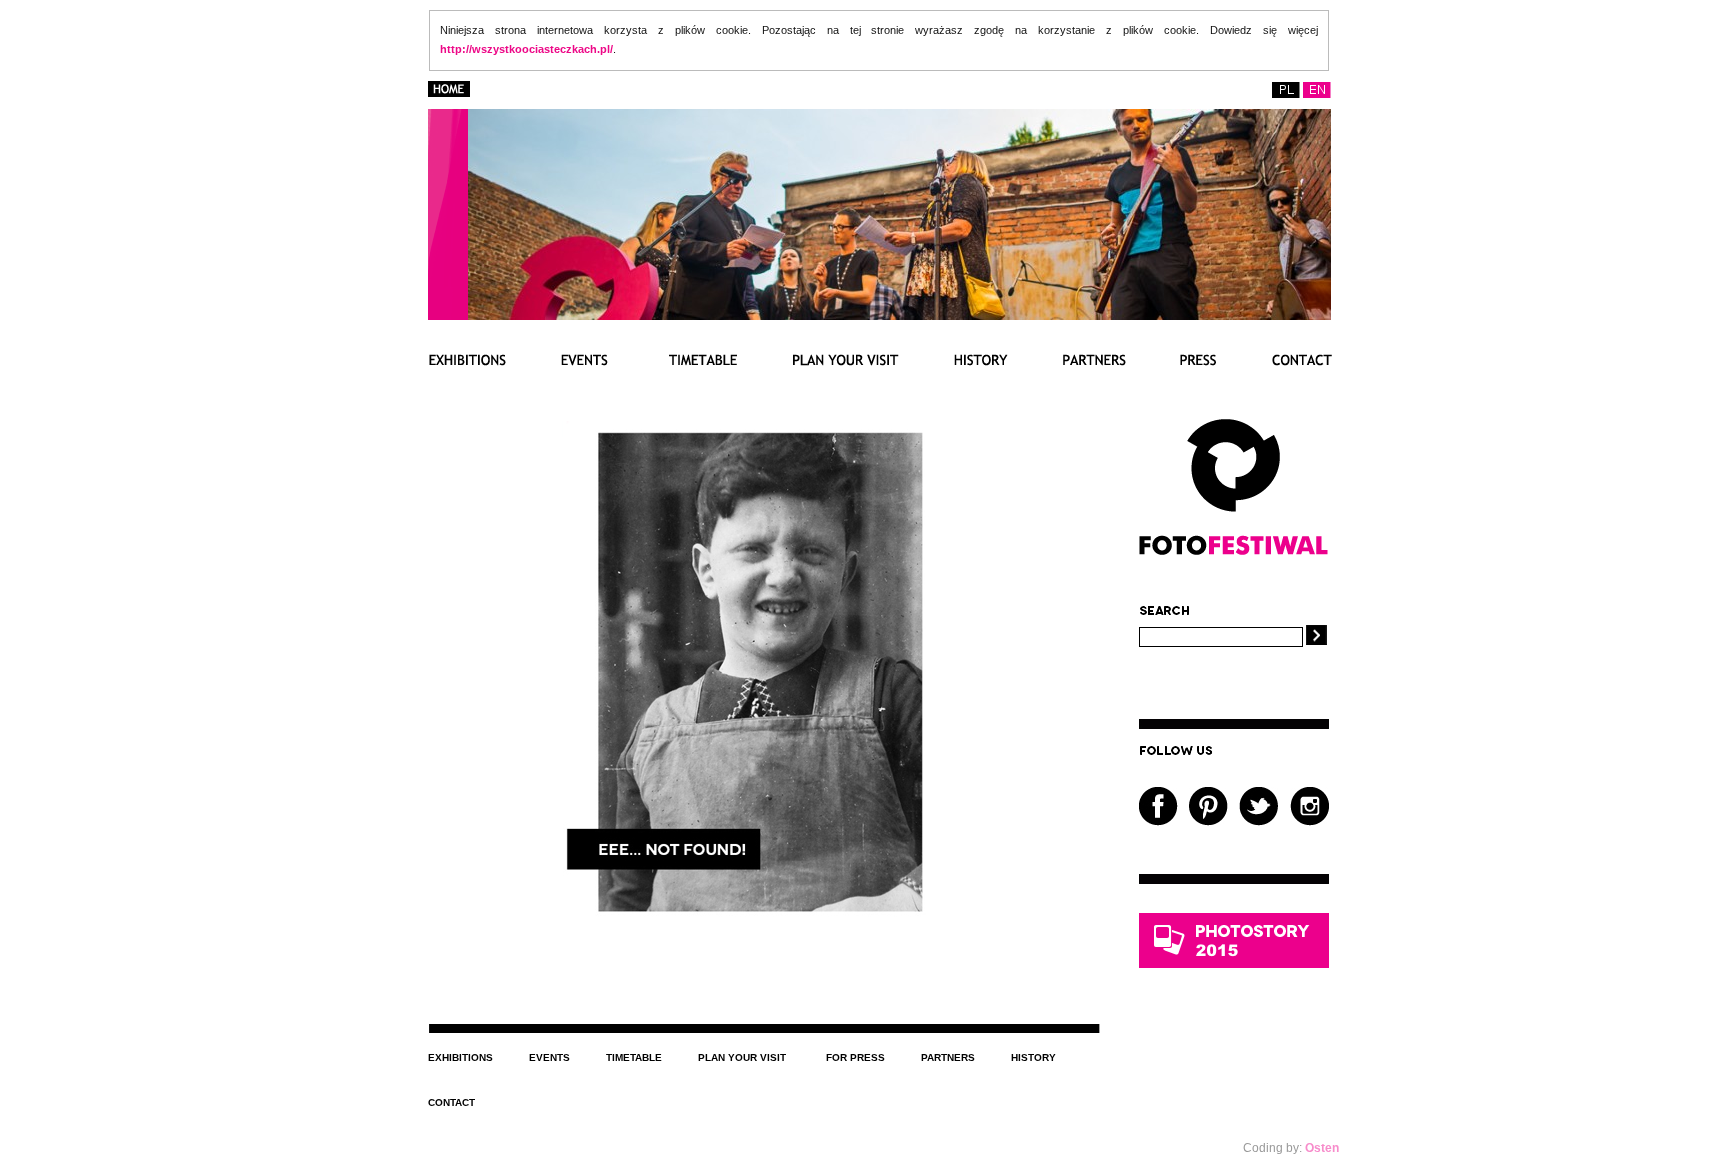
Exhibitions (460, 1057)
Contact (451, 1102)
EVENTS (584, 359)
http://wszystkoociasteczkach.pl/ (526, 49)
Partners (948, 1057)
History (1033, 1057)
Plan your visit (742, 1057)
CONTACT (1301, 359)
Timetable (634, 1057)
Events (549, 1057)
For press (855, 1057)
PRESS (1198, 359)
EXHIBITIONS (467, 359)
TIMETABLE (700, 359)
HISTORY (981, 359)
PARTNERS (1094, 359)
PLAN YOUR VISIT (846, 359)
